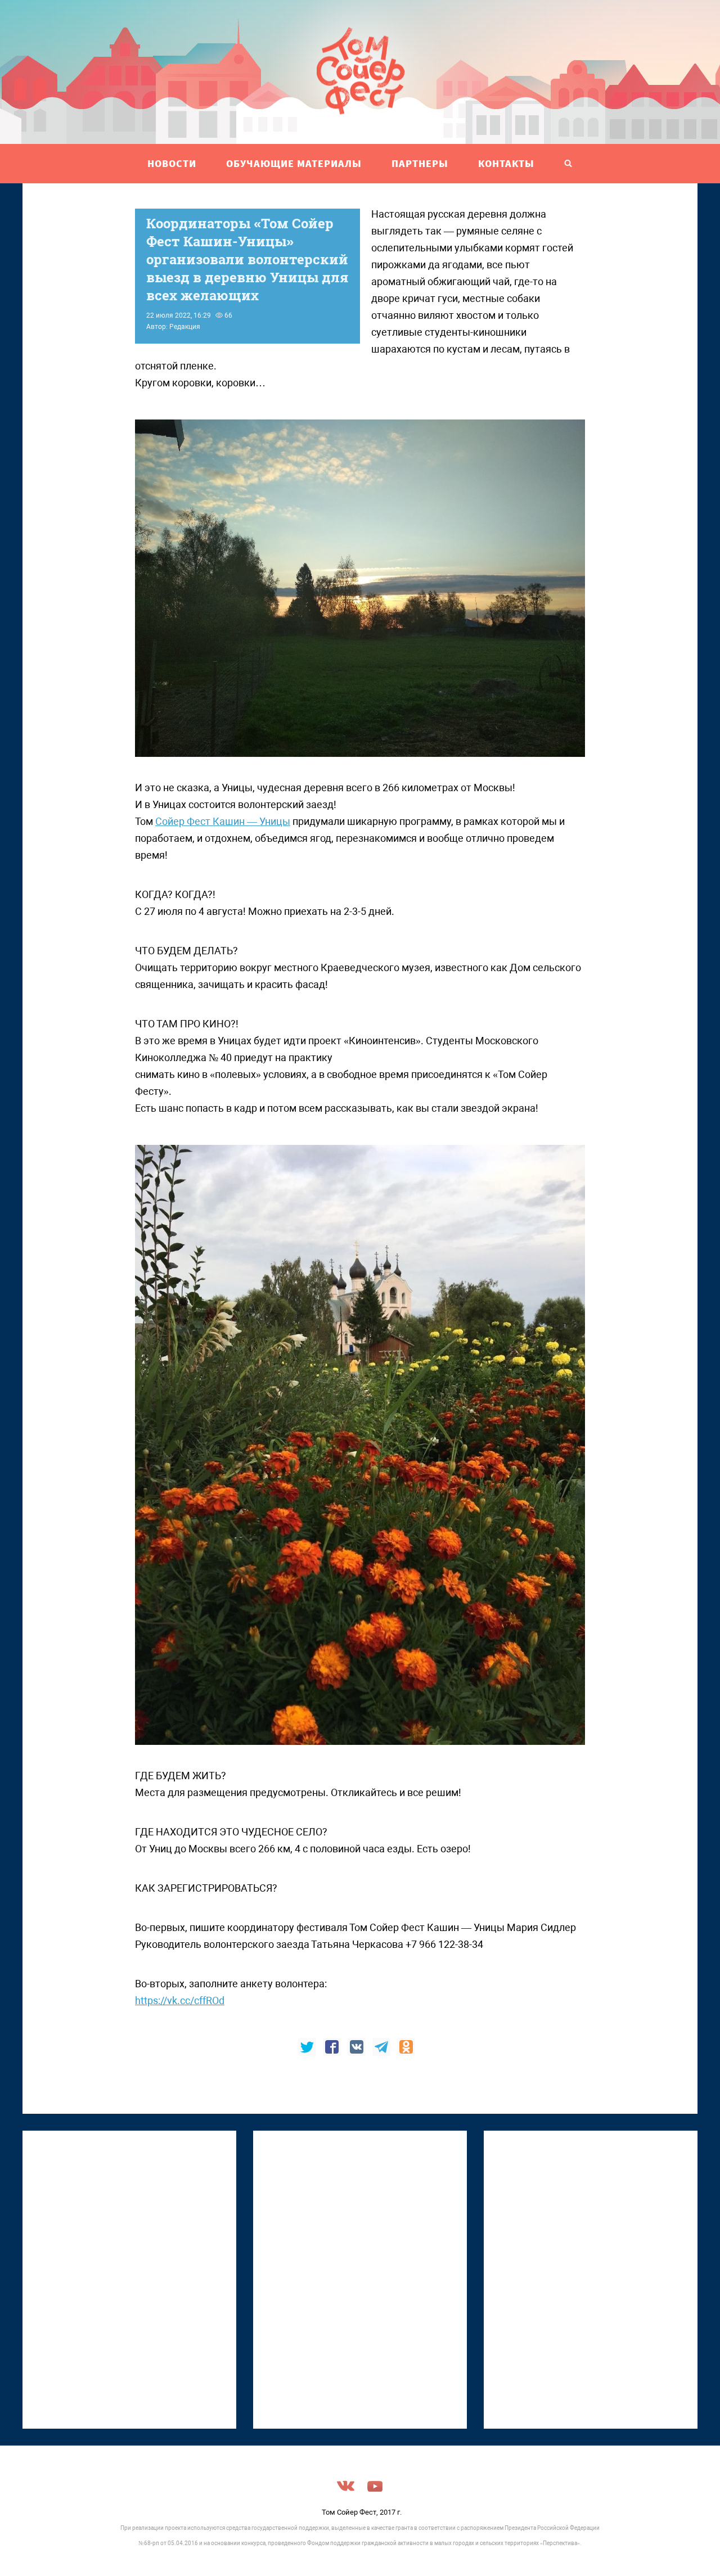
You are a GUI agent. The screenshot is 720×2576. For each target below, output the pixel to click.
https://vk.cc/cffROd (180, 2000)
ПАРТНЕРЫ (420, 163)
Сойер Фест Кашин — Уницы (223, 821)
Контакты (506, 163)
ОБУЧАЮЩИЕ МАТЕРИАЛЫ (294, 163)
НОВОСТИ (172, 163)
